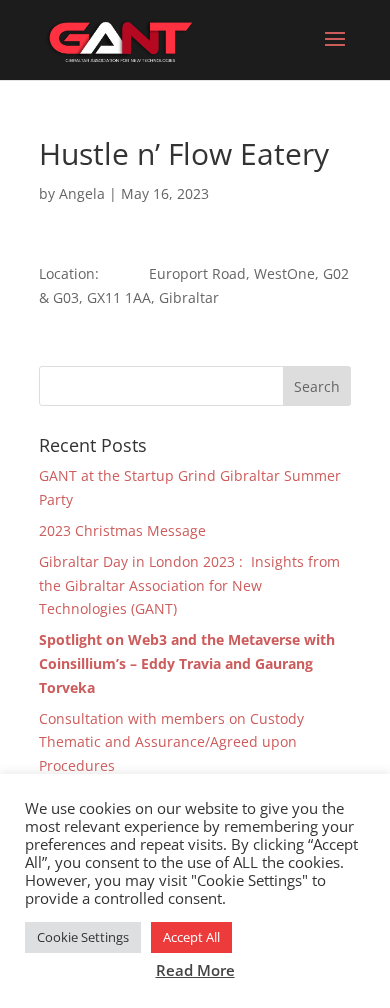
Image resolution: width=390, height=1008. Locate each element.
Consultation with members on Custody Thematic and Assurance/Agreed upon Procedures (171, 742)
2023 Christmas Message (124, 530)
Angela (82, 193)
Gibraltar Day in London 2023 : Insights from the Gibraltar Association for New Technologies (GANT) (189, 585)
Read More (195, 970)
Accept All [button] (191, 937)
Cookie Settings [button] (83, 937)
